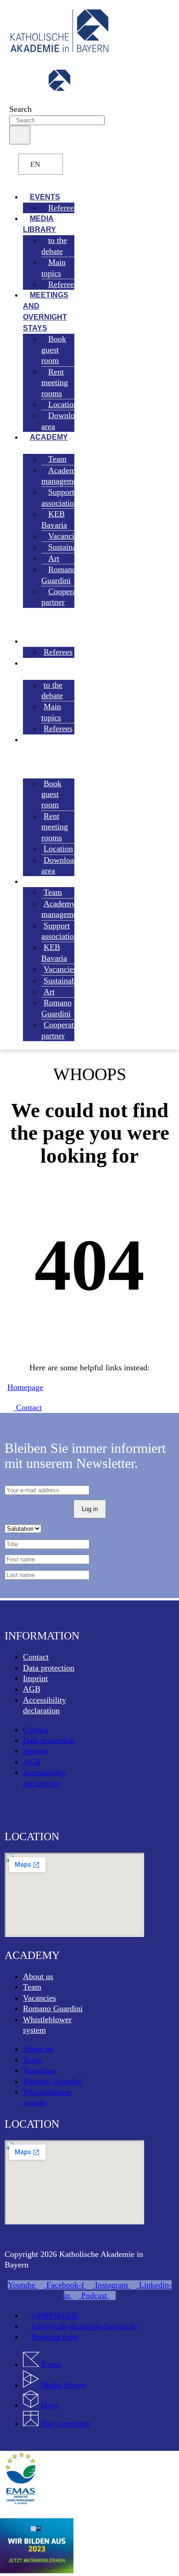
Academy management (62, 476)
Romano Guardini (59, 575)
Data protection (49, 1668)
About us (38, 1976)
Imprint (35, 1678)
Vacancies (39, 1998)
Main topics (53, 268)
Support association (60, 497)
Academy (49, 437)
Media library (39, 224)
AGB (32, 1689)
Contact (36, 1657)
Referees (63, 208)
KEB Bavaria (54, 519)
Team (32, 1987)
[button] (39, 178)
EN (35, 164)
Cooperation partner (65, 597)
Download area (62, 421)
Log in (90, 1509)
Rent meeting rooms (55, 383)
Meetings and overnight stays (46, 312)
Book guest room (54, 350)
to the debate (54, 245)
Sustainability (71, 547)
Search (20, 109)
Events (40, 641)
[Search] (20, 135)
